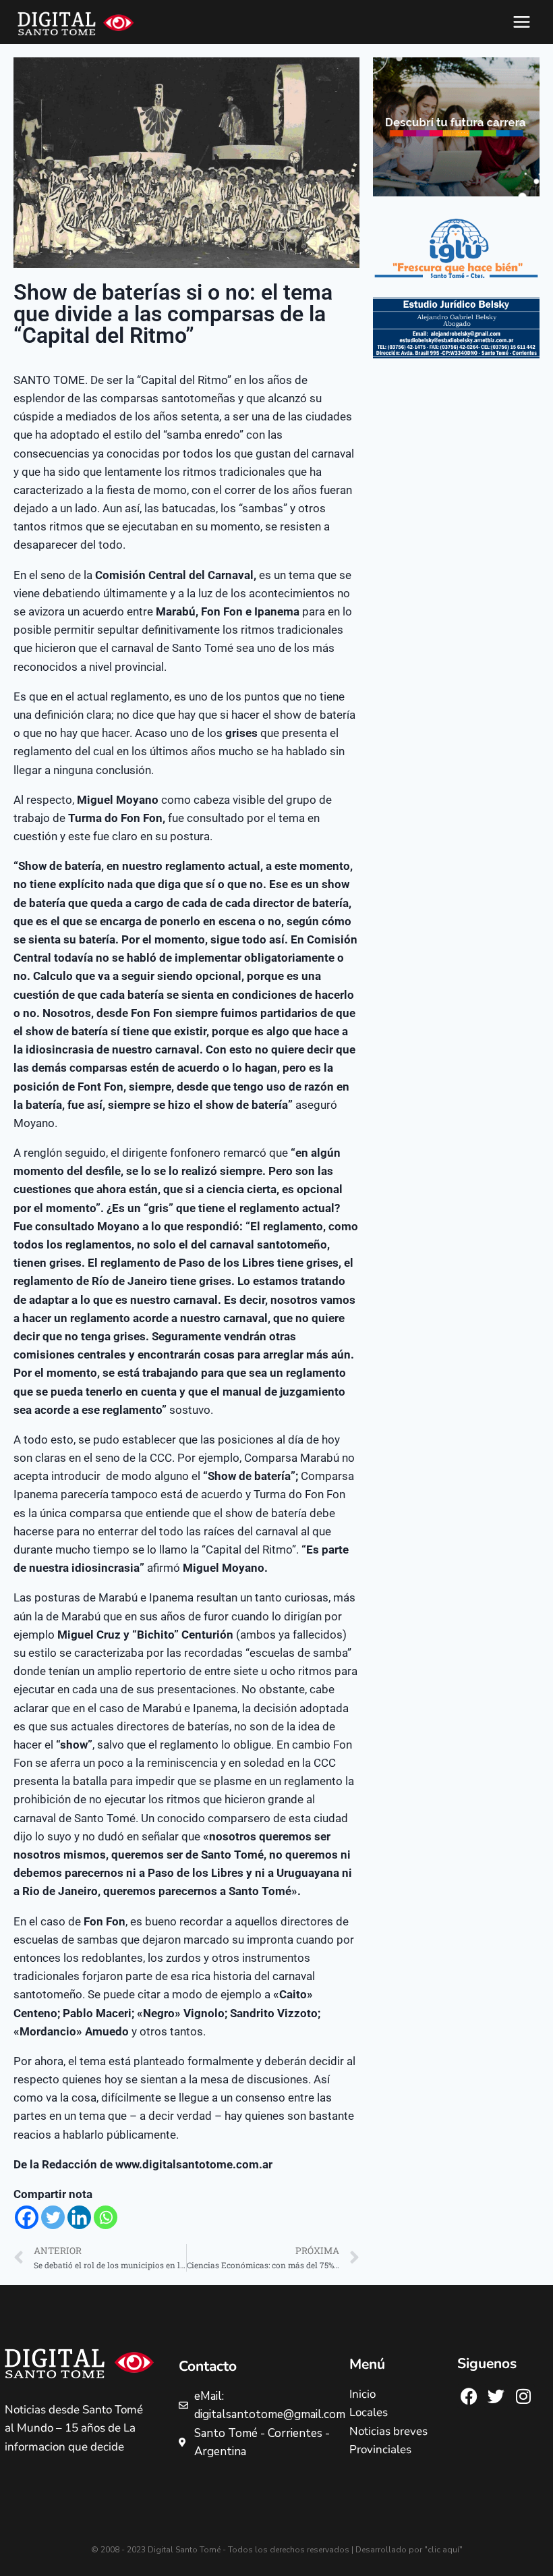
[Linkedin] (79, 2217)
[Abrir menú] (521, 22)
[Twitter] (53, 2217)
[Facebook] (27, 2217)
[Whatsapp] (106, 2217)
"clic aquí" (443, 2550)
